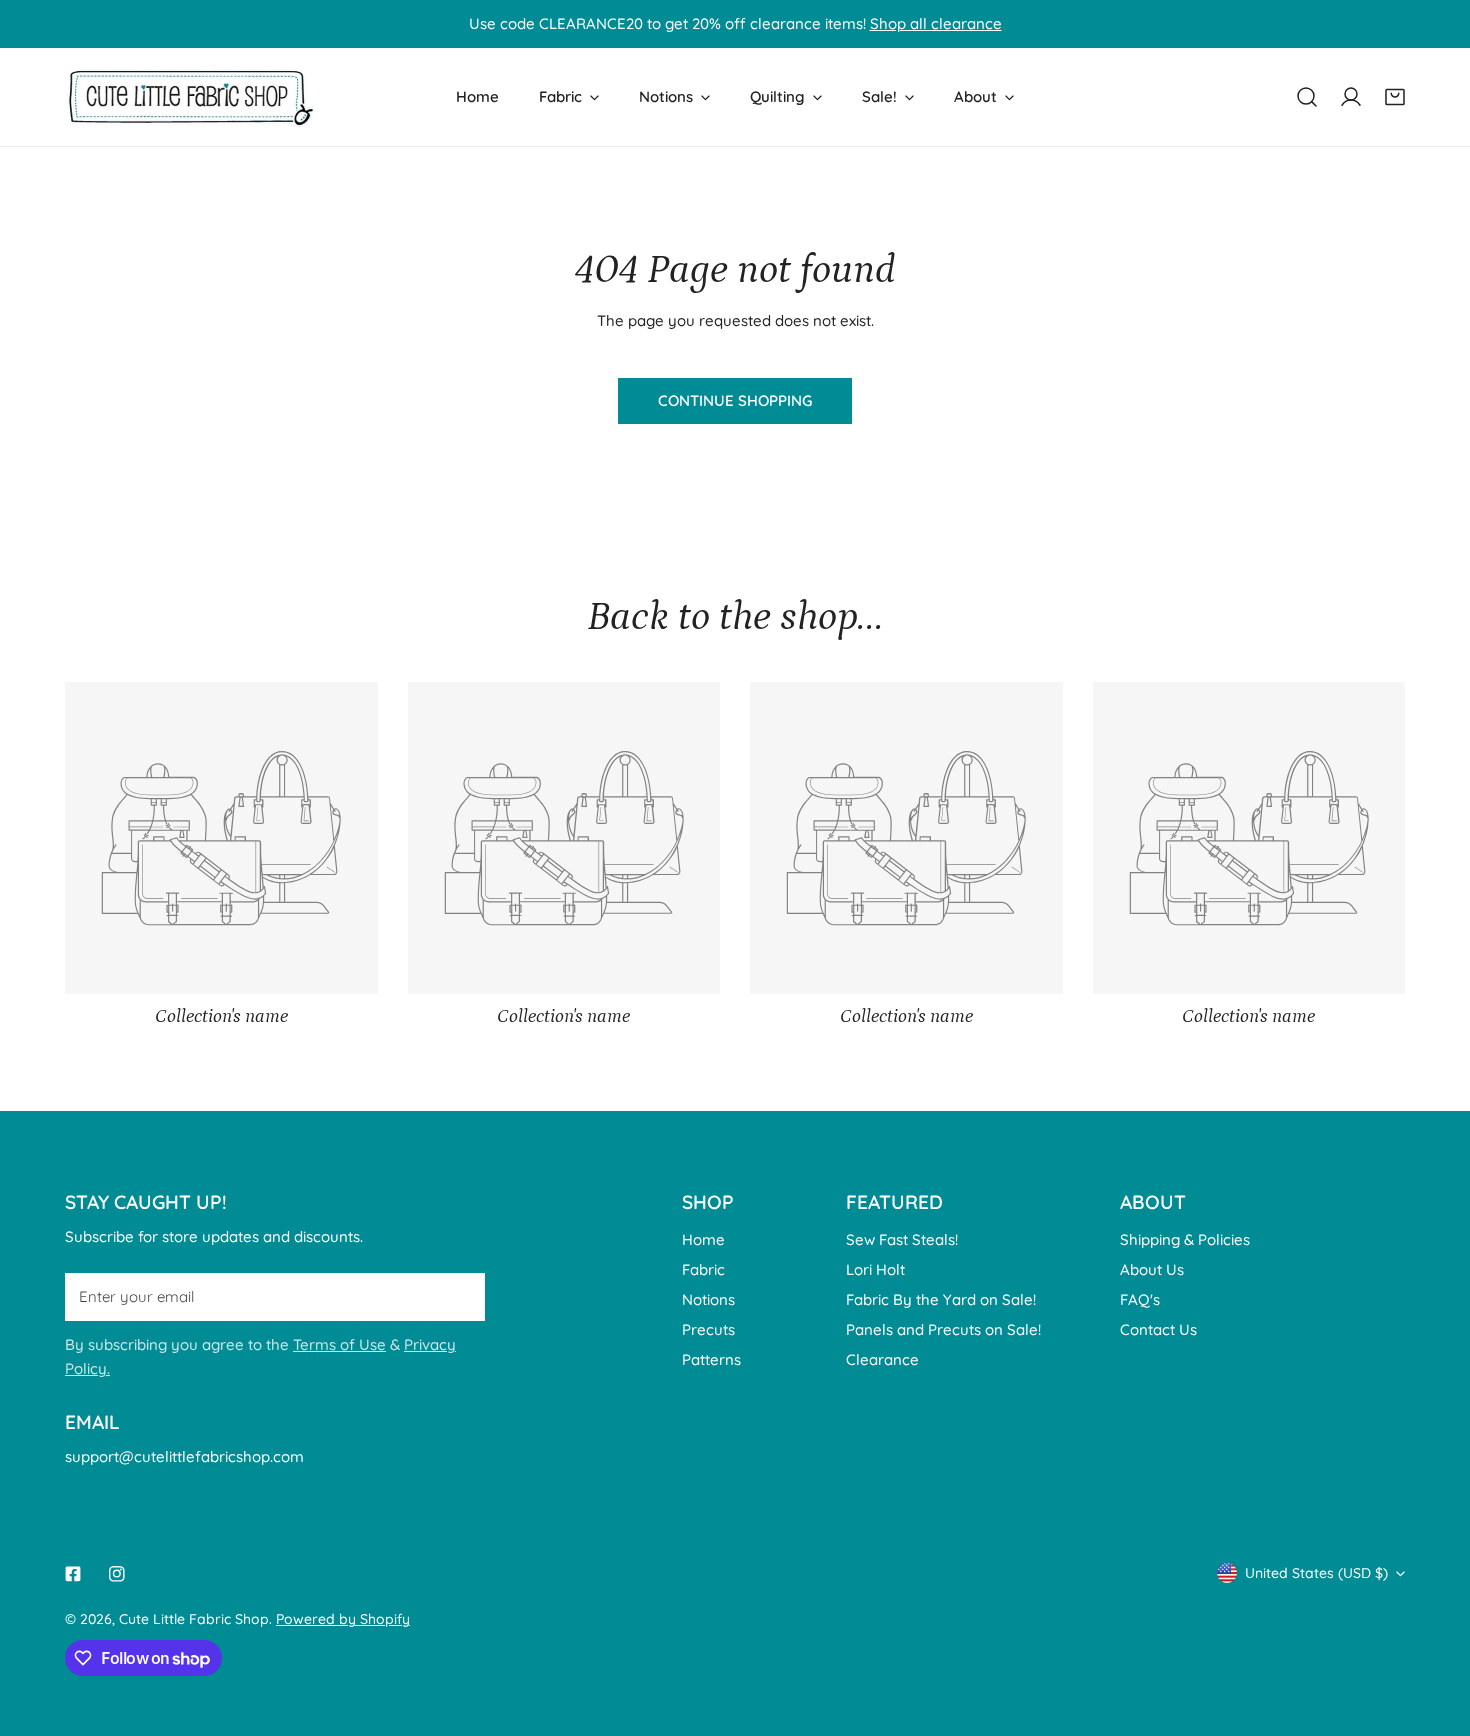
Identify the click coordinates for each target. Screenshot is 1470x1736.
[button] (1395, 97)
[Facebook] (73, 1574)
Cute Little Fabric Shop (194, 1619)
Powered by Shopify (343, 1619)
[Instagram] (117, 1574)
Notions (708, 1299)
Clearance (882, 1359)
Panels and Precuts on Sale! (943, 1329)
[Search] (1307, 97)
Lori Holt (875, 1269)
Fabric (703, 1269)
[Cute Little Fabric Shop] (190, 97)
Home (703, 1239)
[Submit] (459, 1296)
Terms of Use (339, 1344)
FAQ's (1140, 1299)
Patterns (711, 1359)
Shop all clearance (936, 23)
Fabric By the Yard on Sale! (941, 1299)
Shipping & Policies (1185, 1239)
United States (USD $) (1316, 1573)
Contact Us (1158, 1329)
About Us (1152, 1269)
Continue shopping (735, 400)
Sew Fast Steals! (902, 1239)
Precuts (708, 1329)
